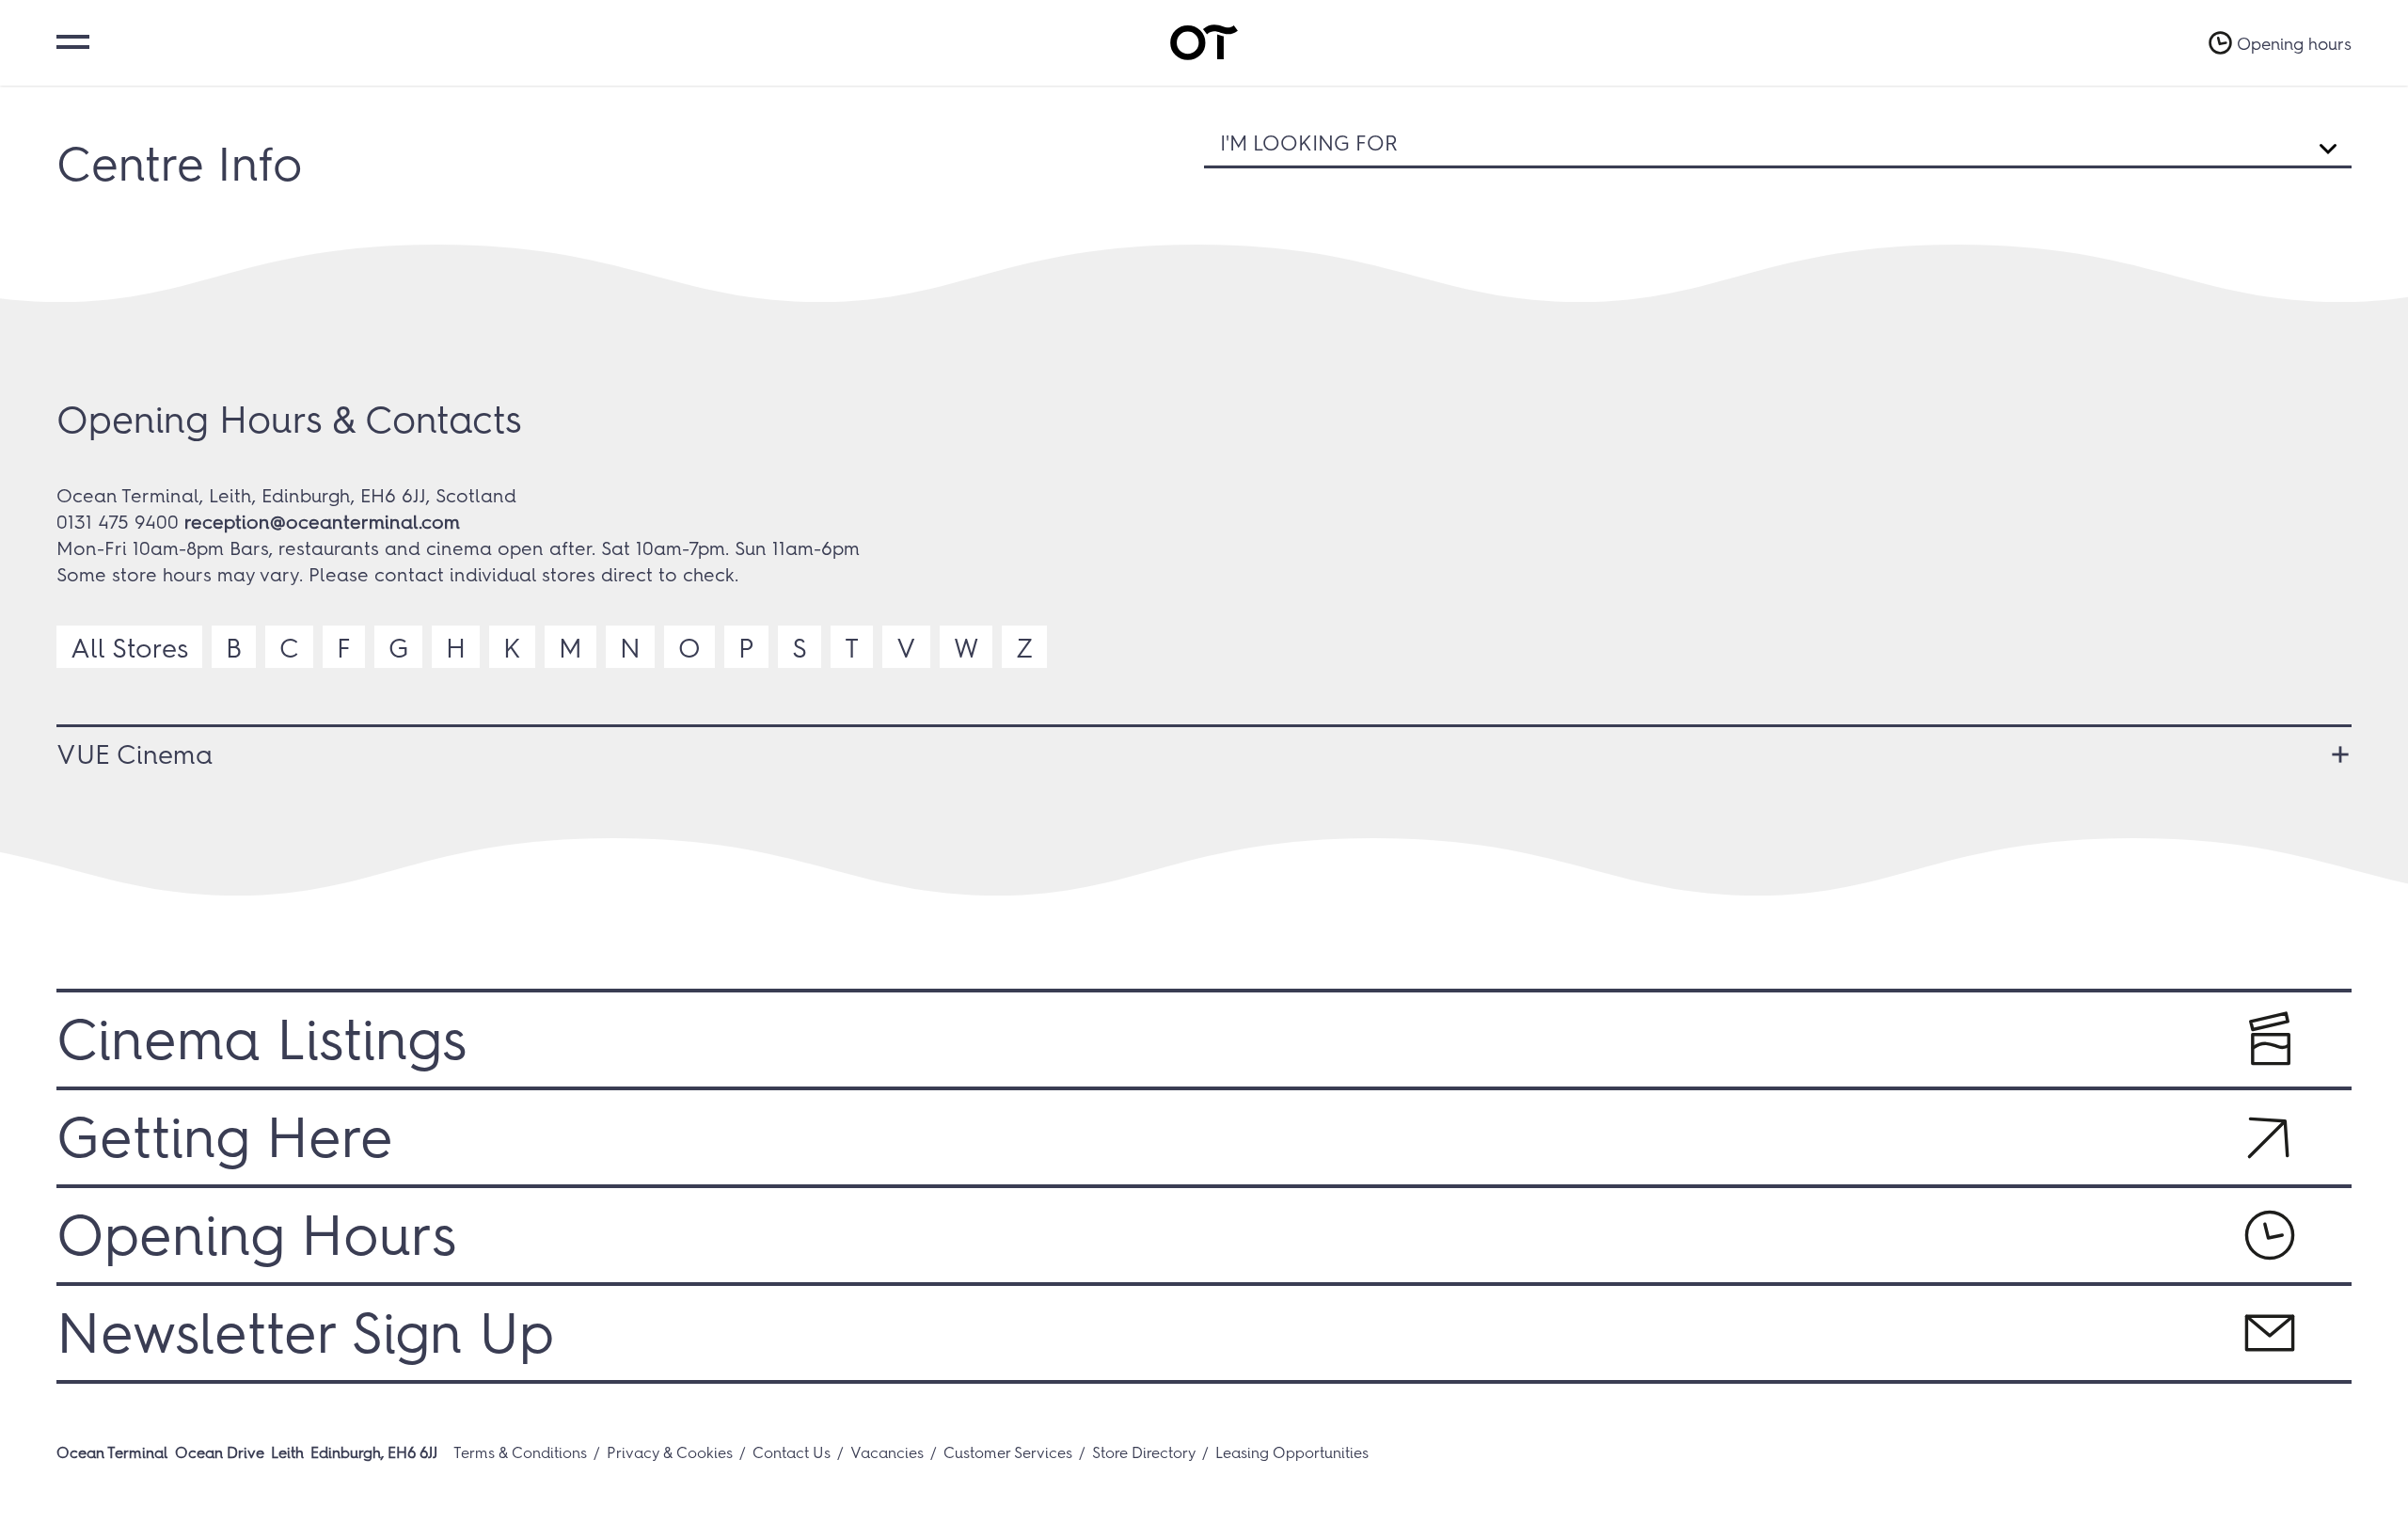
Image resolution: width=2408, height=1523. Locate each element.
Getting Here (225, 1137)
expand (2333, 754)
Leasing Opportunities (1292, 1453)
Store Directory (1144, 1453)
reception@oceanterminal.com (322, 522)
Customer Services (1008, 1453)
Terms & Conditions (520, 1453)
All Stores (129, 648)
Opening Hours (256, 1235)
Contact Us (792, 1453)
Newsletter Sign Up (305, 1333)
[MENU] (71, 40)
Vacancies (887, 1453)
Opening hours (2294, 44)
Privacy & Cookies (670, 1453)
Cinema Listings (261, 1039)
